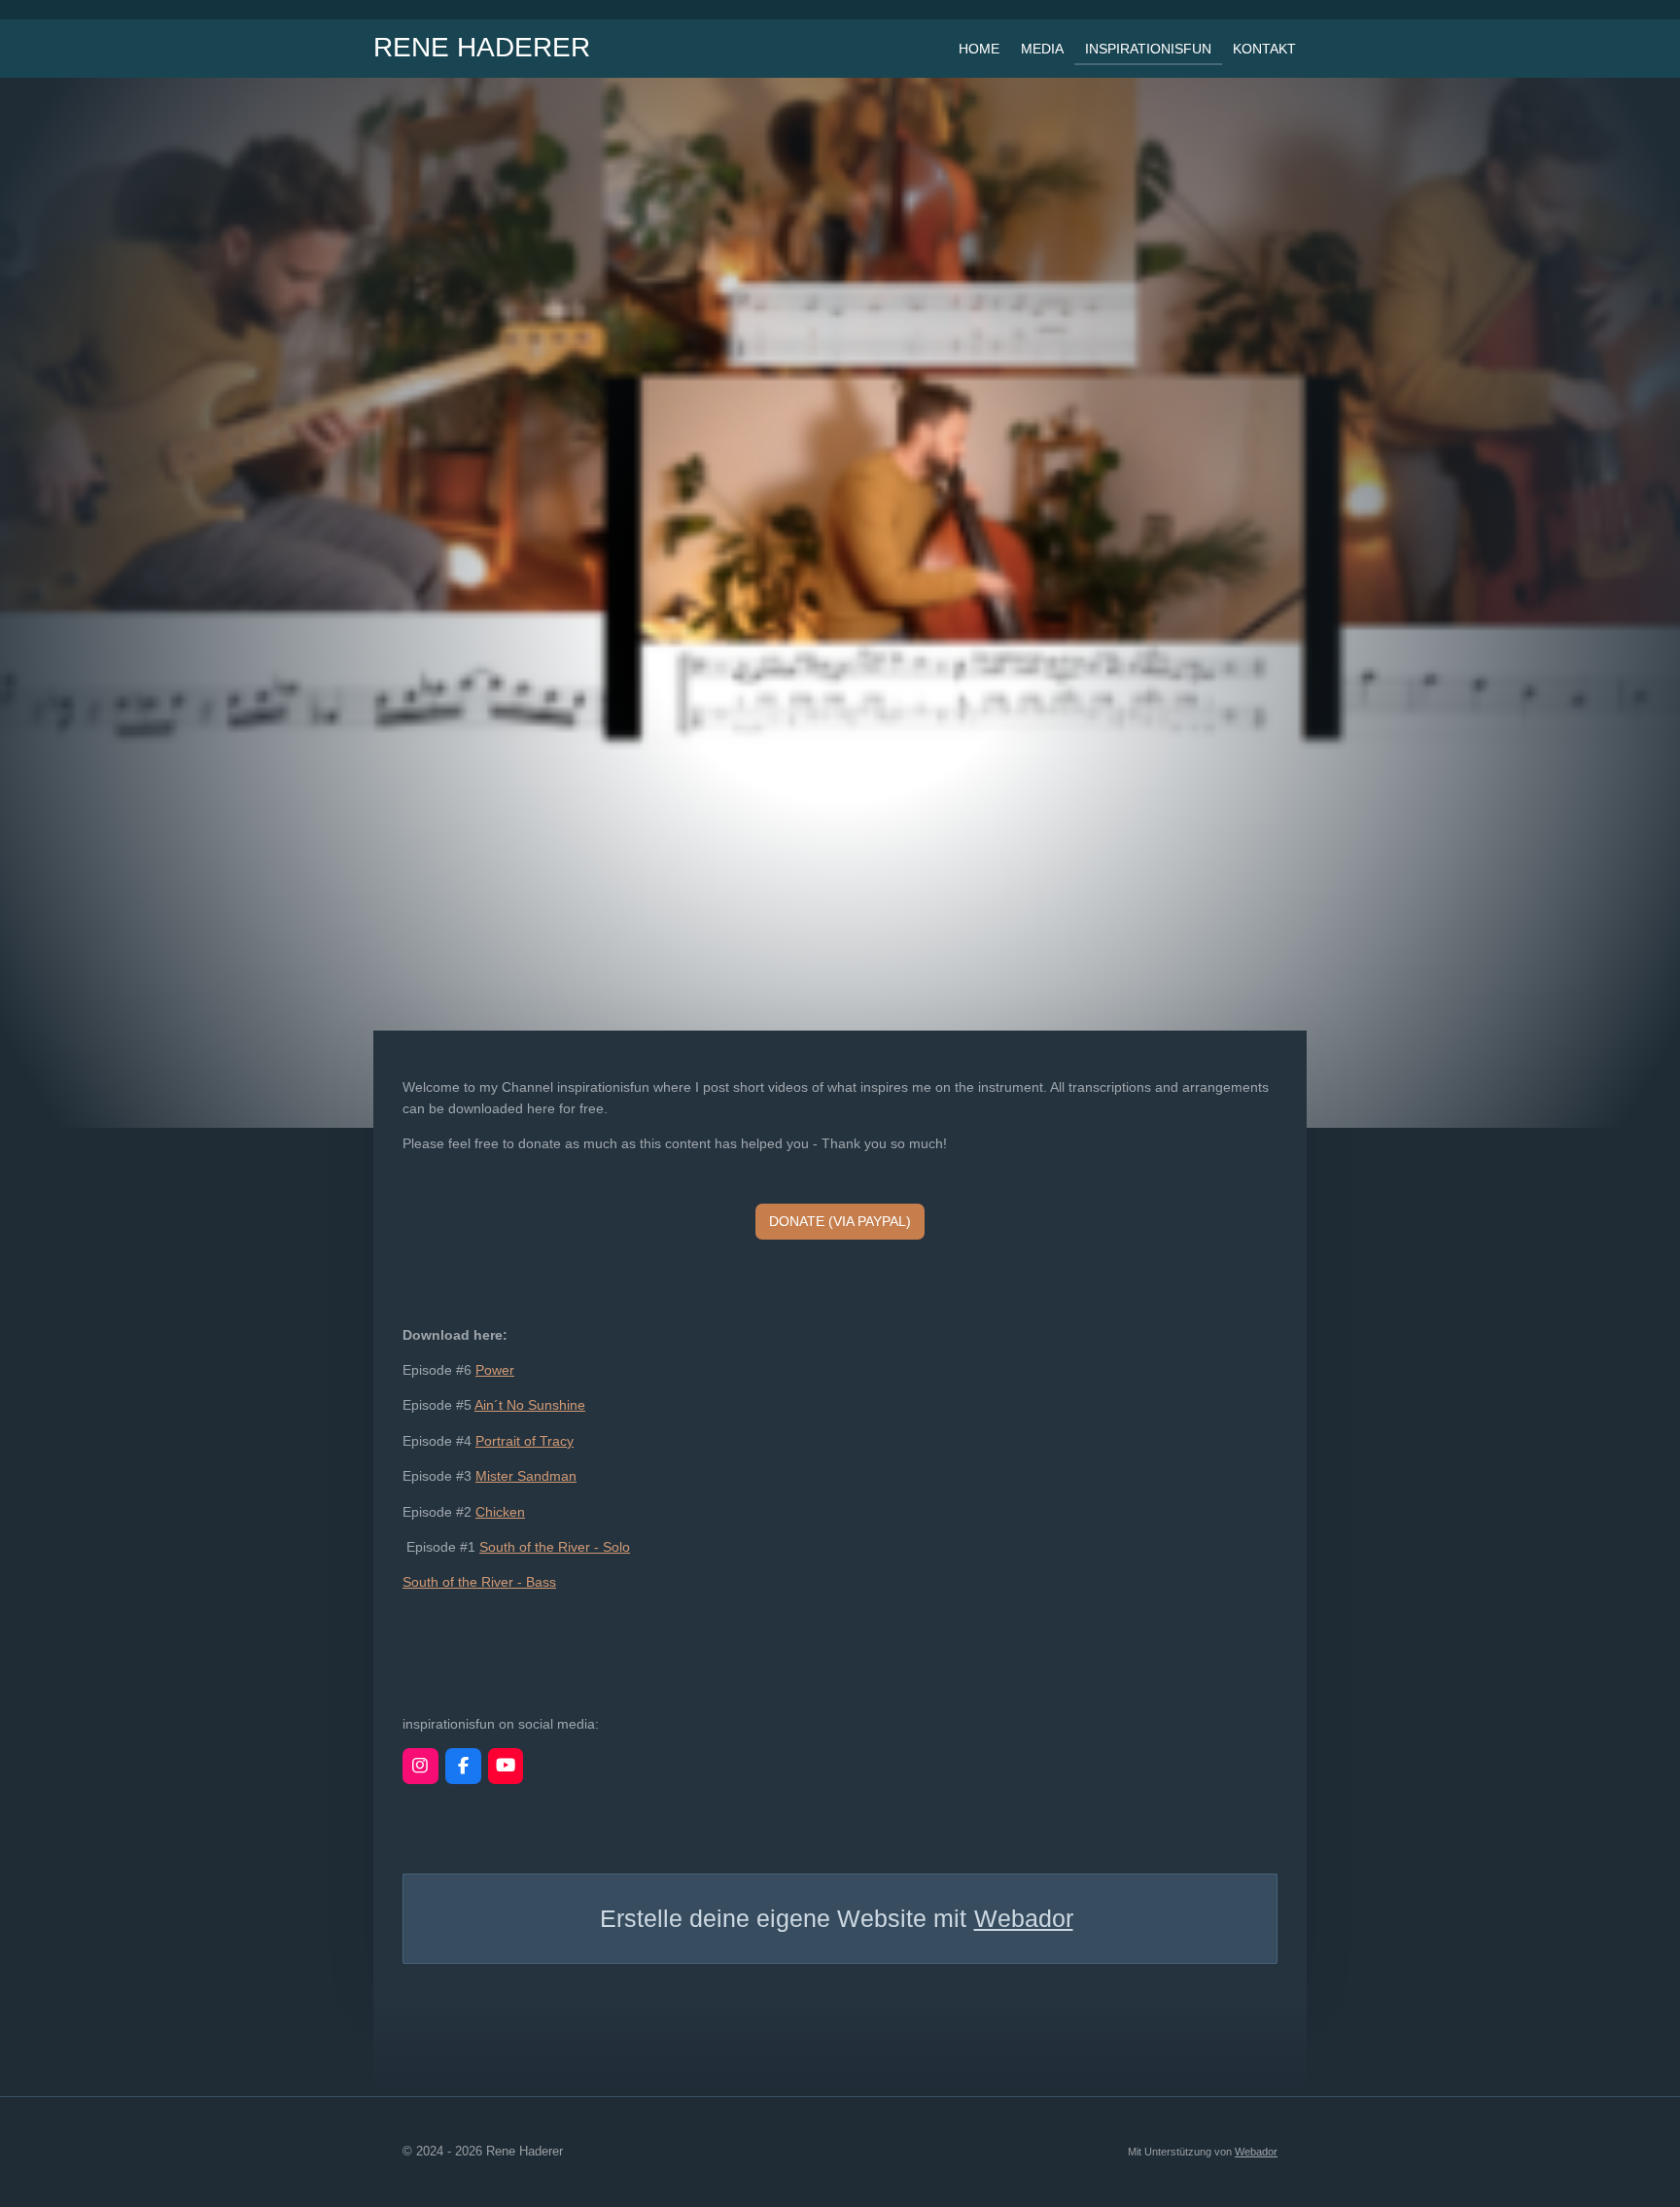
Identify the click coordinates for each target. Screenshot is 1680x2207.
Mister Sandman (526, 1476)
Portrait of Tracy (525, 1441)
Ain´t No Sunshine (530, 1405)
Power (495, 1370)
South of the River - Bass (479, 1582)
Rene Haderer (482, 47)
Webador (1024, 1918)
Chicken (500, 1512)
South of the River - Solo (555, 1547)
